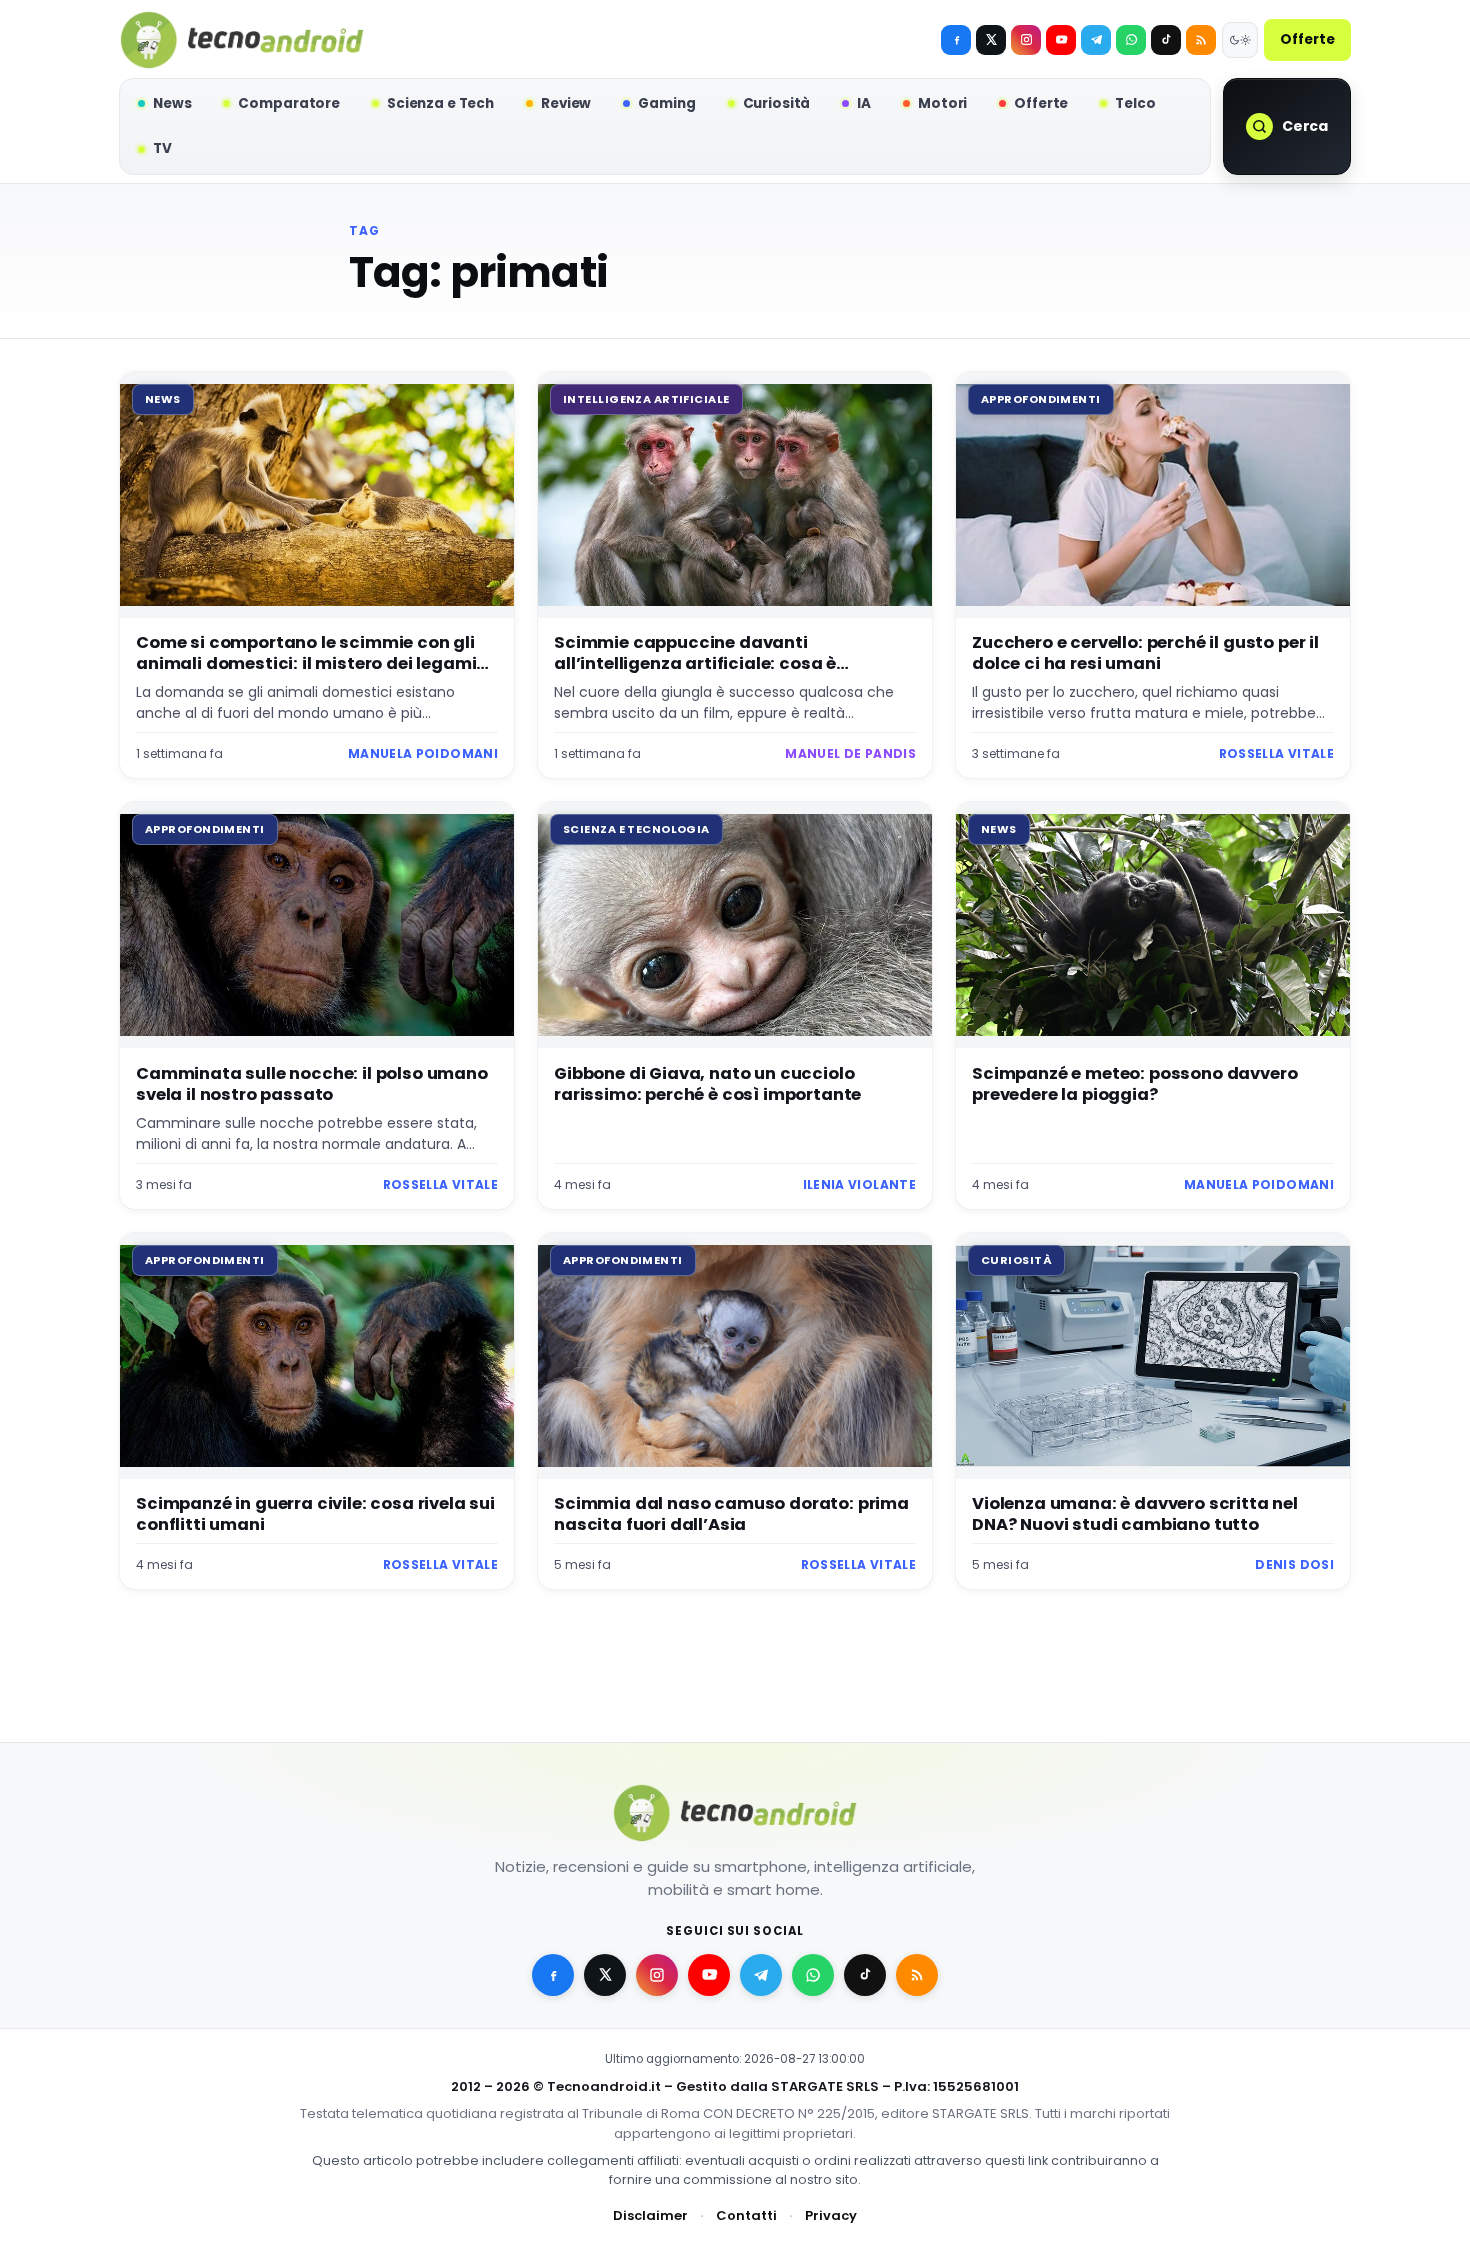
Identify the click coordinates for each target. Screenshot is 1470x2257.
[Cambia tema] (1240, 40)
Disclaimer (650, 2215)
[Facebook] (956, 40)
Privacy (831, 2215)
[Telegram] (1096, 40)
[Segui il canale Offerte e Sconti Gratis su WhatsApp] (1131, 40)
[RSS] (1201, 40)
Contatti (746, 2215)
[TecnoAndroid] (242, 40)
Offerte (1307, 39)
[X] (991, 40)
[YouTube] (1061, 40)
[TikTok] (1166, 40)
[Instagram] (1026, 40)
